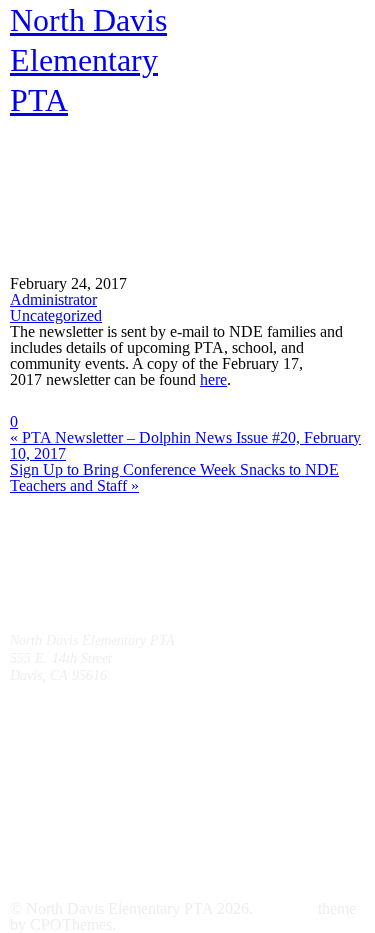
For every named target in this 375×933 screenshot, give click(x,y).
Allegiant (285, 908)
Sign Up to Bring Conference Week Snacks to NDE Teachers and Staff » (174, 477)
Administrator (53, 299)
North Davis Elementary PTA (88, 60)
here (213, 379)
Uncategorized (56, 315)
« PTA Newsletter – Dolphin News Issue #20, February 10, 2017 (185, 445)
